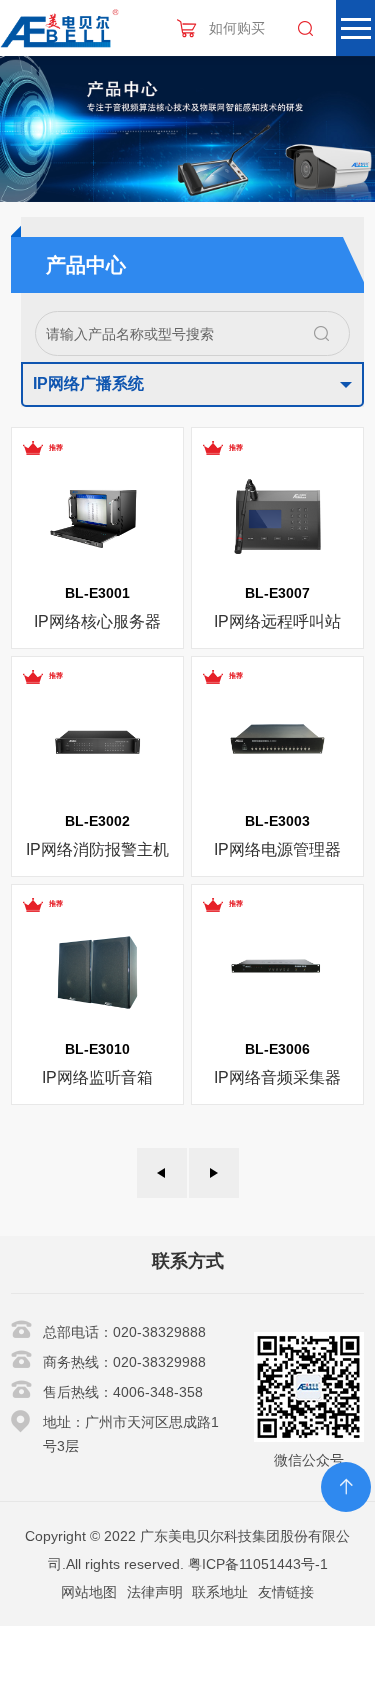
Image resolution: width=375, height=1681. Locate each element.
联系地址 (220, 1592)
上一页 (162, 1173)
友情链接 (286, 1592)
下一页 (214, 1173)
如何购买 (237, 28)
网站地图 (89, 1592)
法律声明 (155, 1592)
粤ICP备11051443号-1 (258, 1564)
